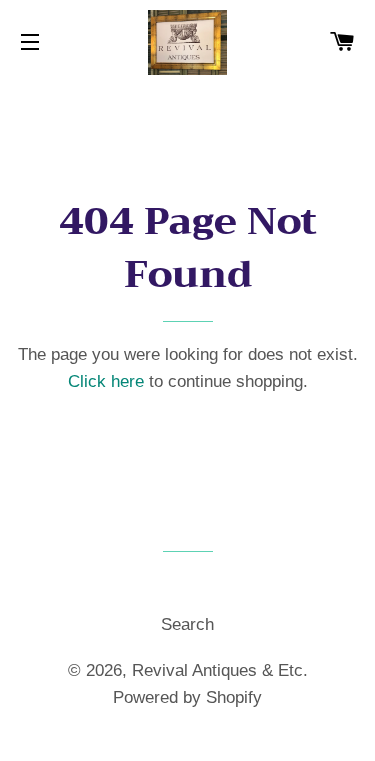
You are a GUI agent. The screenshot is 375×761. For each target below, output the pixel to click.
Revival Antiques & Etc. (220, 670)
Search (187, 624)
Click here (106, 381)
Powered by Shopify (187, 697)
